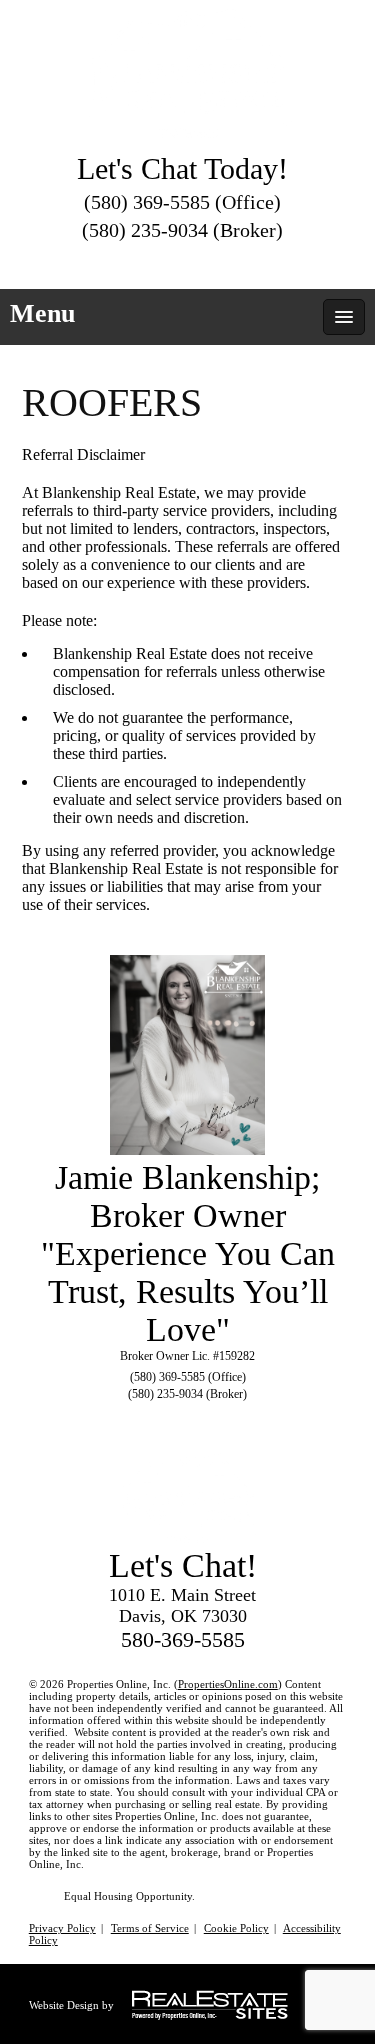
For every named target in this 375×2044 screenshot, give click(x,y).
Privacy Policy (62, 1928)
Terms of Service (150, 1928)
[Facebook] (184, 261)
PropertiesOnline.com (228, 1684)
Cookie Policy (236, 1928)
